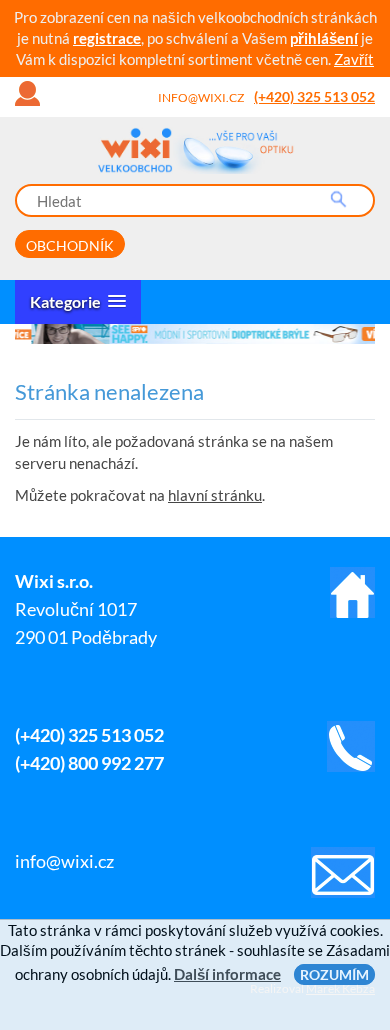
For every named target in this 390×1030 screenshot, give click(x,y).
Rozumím (334, 974)
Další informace (227, 974)
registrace (107, 38)
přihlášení (324, 38)
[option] (196, 334)
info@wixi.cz (201, 97)
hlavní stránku (215, 495)
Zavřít (354, 59)
